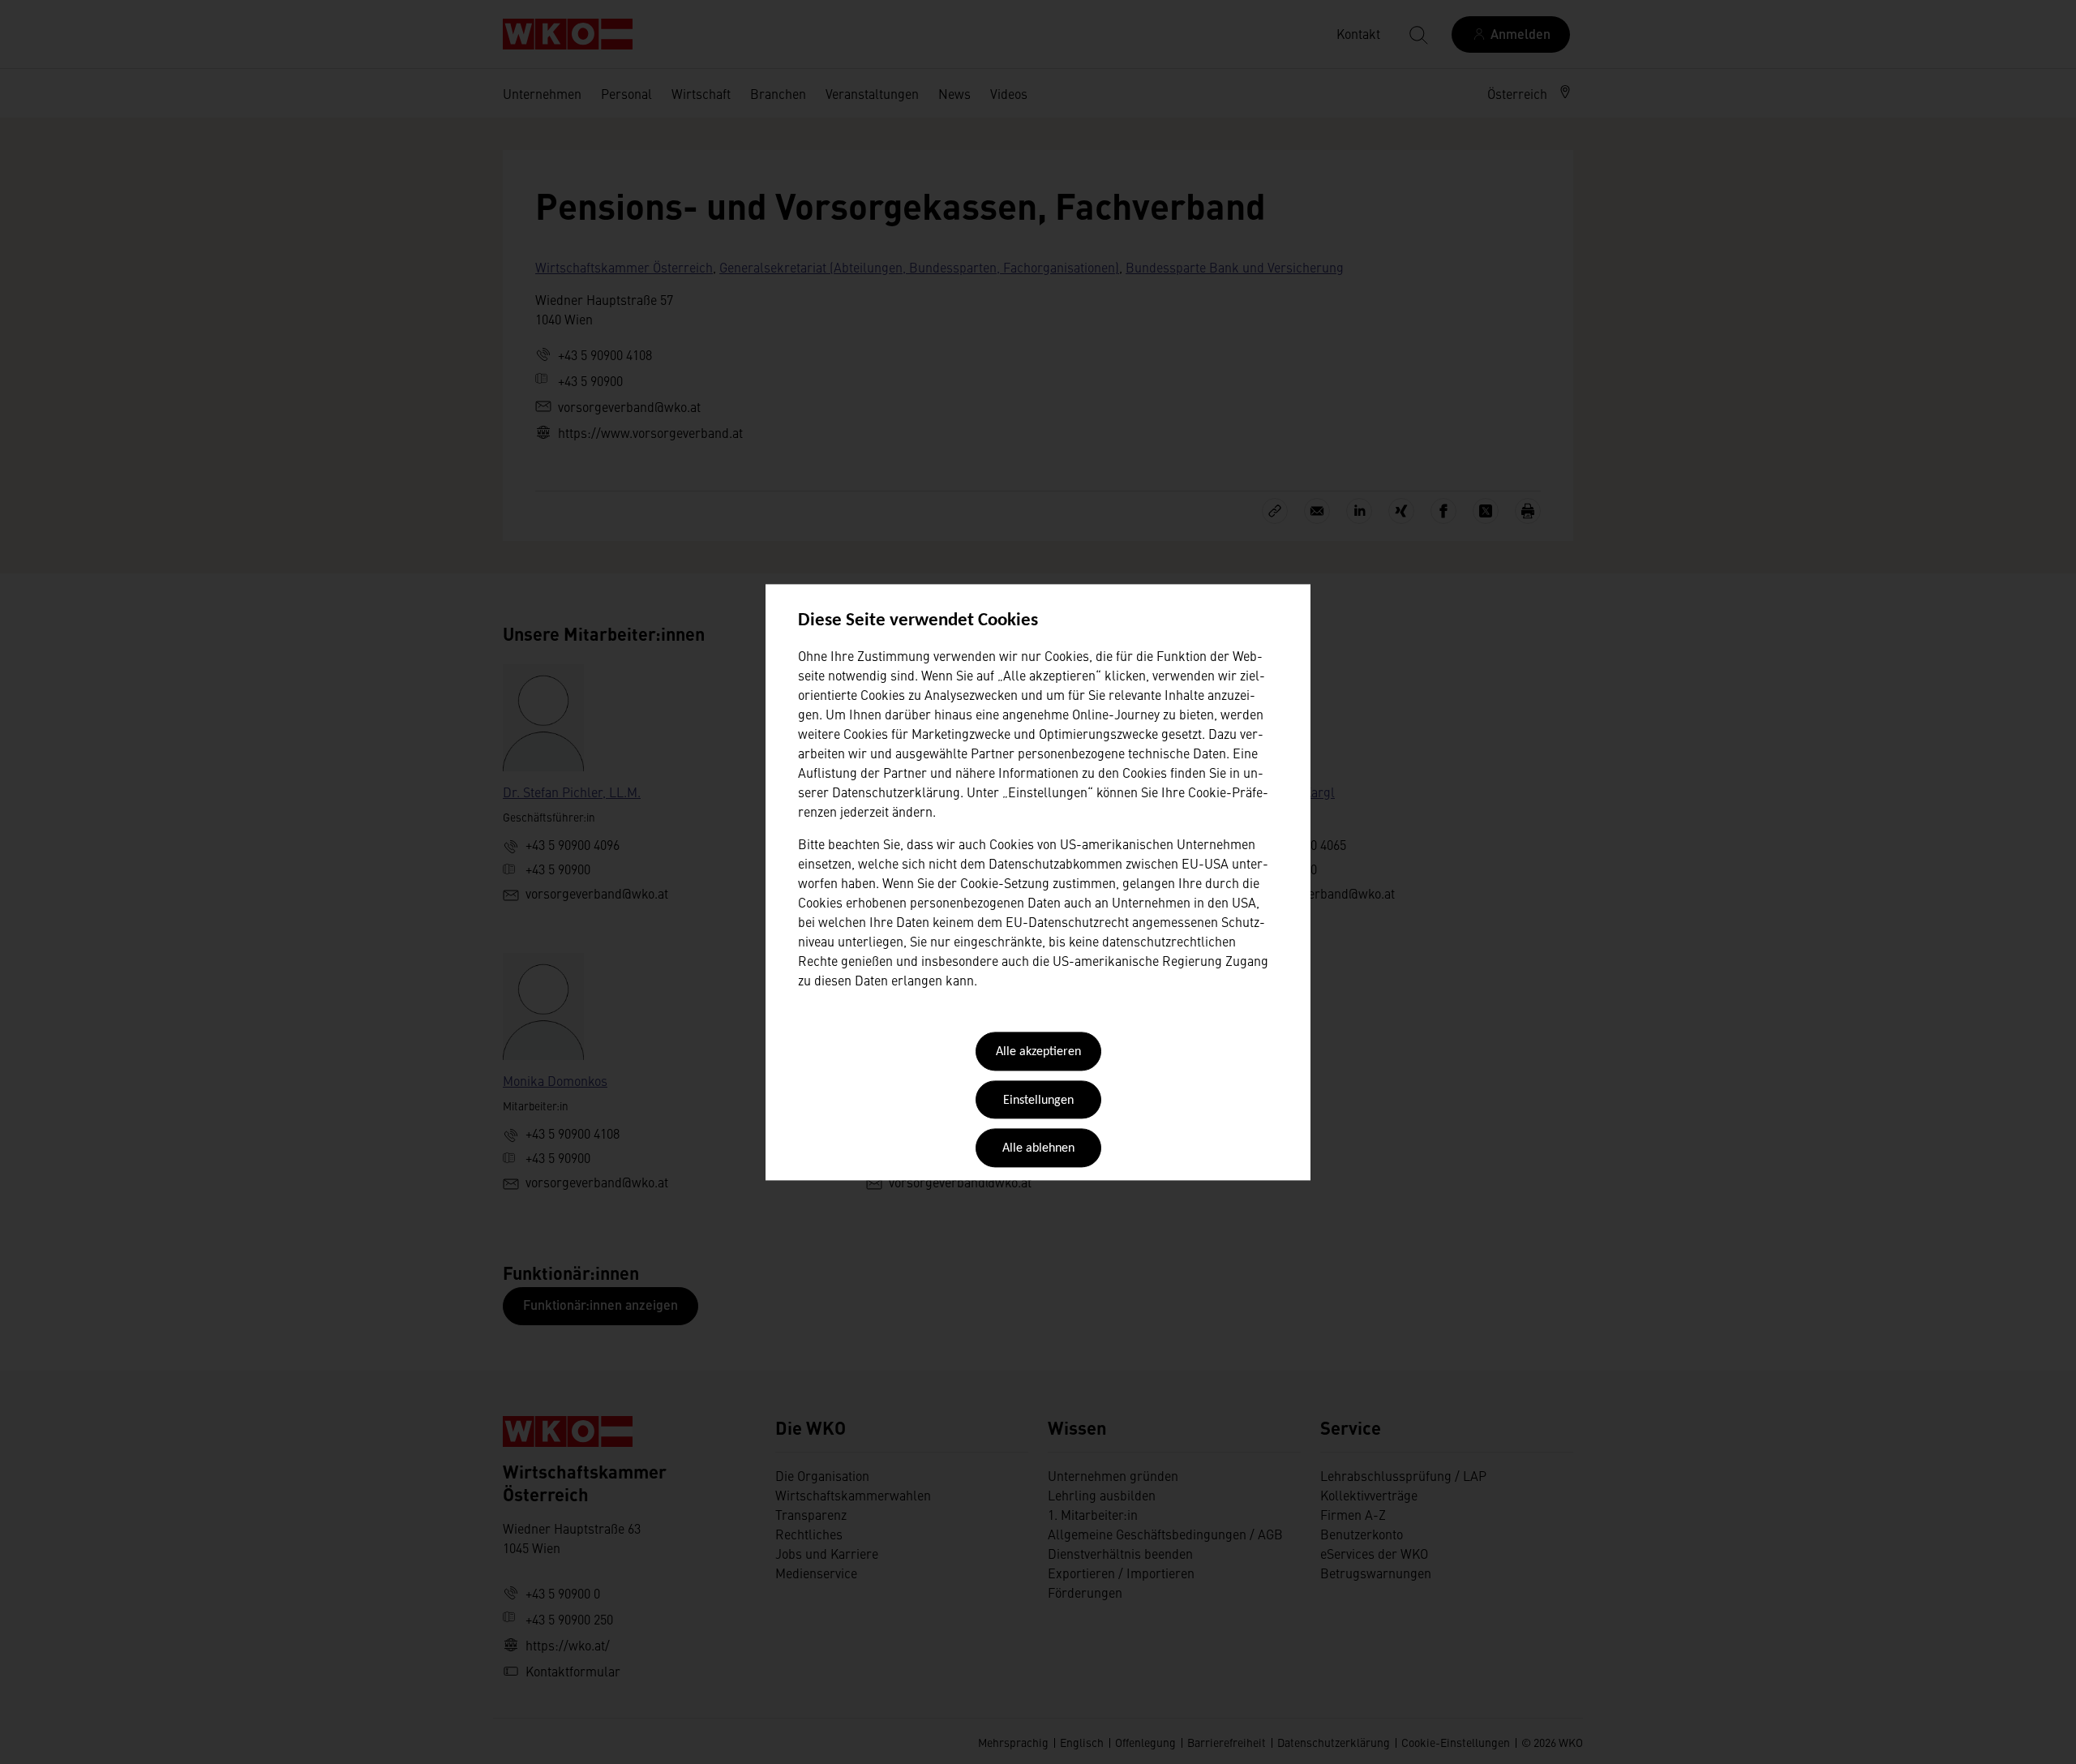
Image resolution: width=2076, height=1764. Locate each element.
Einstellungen (1038, 1101)
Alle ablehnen (1038, 1149)
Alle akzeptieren (1038, 1053)
